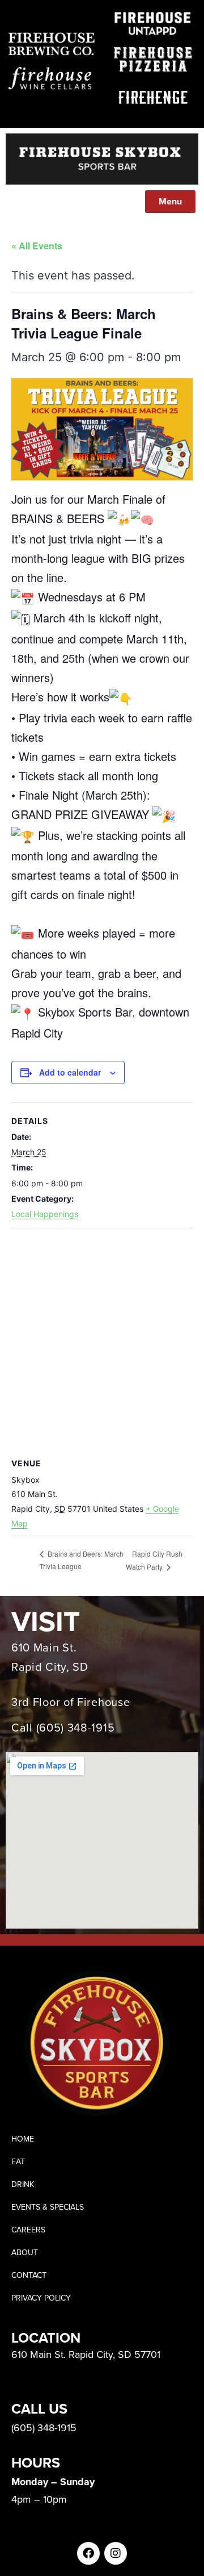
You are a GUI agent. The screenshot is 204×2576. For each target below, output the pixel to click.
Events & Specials (48, 2207)
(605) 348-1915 (76, 1728)
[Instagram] (116, 2553)
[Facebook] (88, 2553)
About (25, 2253)
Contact (29, 2275)
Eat (18, 2162)
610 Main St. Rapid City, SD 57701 (86, 2355)
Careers (28, 2230)
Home (23, 2139)
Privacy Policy (41, 2298)
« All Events (37, 246)
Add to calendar (70, 1072)
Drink (23, 2184)
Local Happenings (45, 1214)
